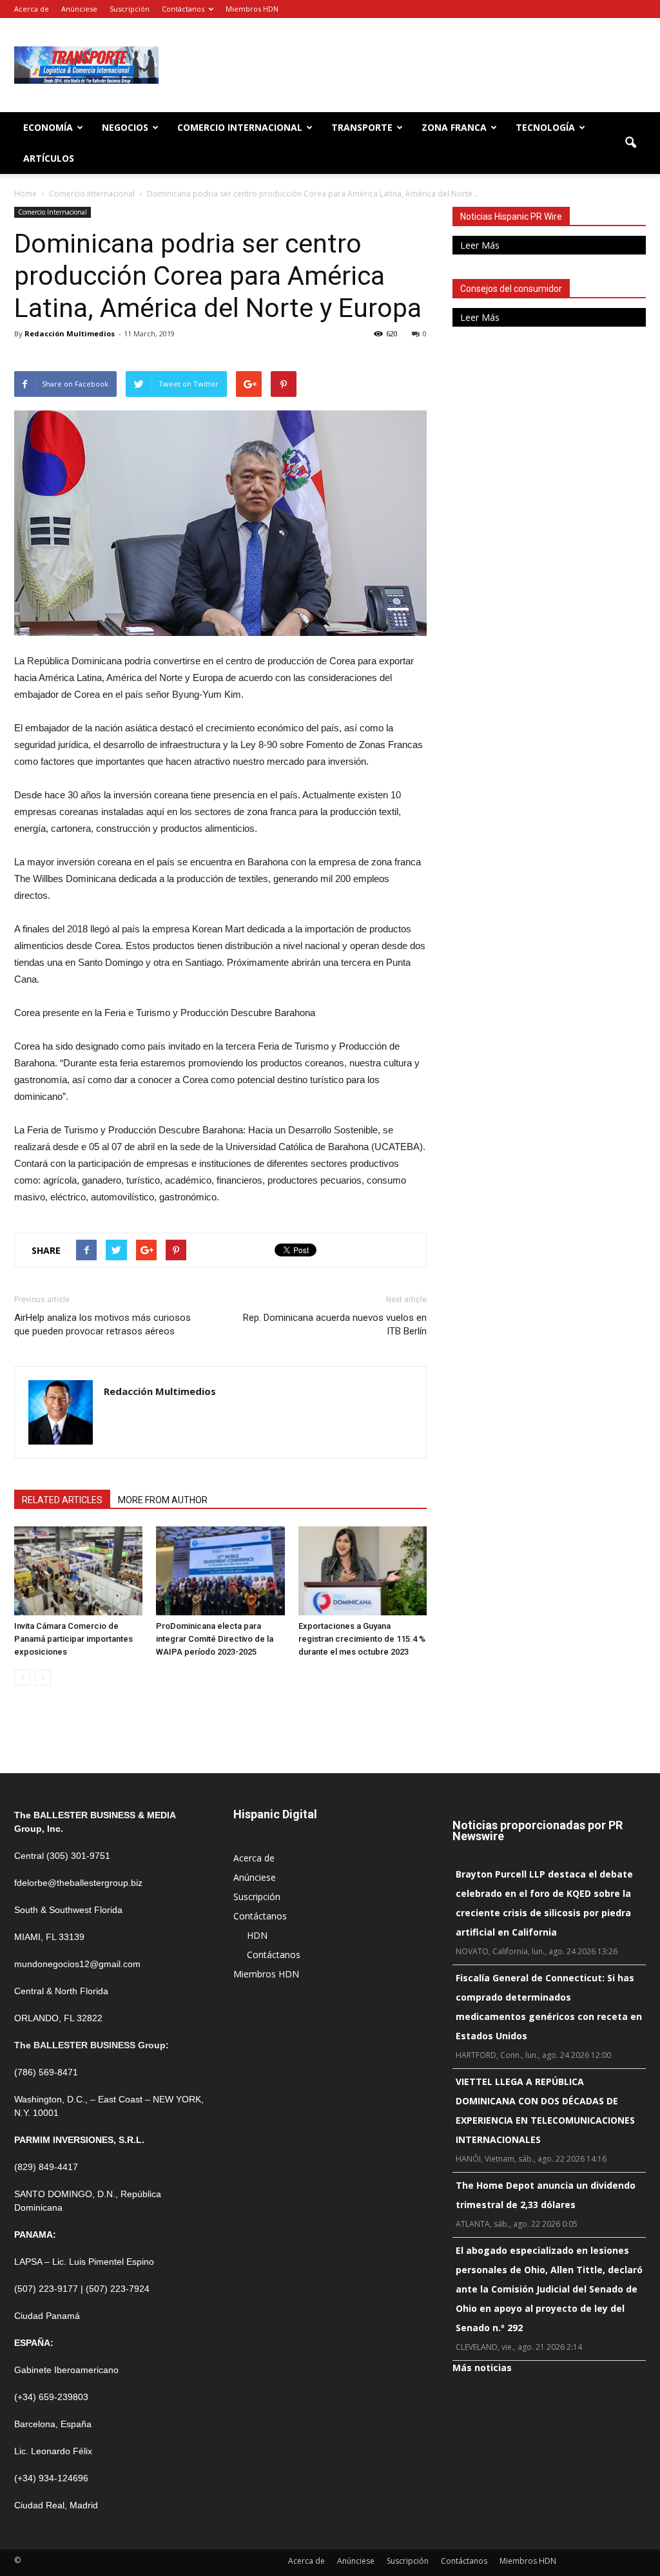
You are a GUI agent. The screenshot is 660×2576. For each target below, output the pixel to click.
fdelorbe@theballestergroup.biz (78, 1883)
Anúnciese (79, 9)
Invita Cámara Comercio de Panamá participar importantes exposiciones (73, 1639)
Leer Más (480, 245)
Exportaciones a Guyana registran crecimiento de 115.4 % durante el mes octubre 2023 (362, 1639)
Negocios (125, 127)
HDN (257, 1935)
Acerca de (32, 9)
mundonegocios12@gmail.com (77, 1964)
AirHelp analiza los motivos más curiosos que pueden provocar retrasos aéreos (102, 1324)
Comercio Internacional (240, 127)
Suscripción (130, 9)
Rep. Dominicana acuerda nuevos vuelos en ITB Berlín (335, 1324)
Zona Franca (454, 127)
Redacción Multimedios (70, 333)
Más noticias (482, 2368)
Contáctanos (183, 9)
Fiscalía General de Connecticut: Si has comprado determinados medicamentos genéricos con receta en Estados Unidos (549, 2007)
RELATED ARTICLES (62, 1500)
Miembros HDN (252, 9)
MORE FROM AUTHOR (163, 1500)
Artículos (49, 158)
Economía (48, 127)
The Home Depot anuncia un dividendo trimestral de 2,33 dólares (546, 2195)
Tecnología (545, 127)
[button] (630, 143)
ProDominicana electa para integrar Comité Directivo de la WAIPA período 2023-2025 (215, 1639)
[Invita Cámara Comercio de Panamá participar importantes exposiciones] (78, 1571)
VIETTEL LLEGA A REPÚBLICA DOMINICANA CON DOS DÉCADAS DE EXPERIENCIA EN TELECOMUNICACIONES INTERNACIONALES (545, 2110)
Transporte (362, 127)
